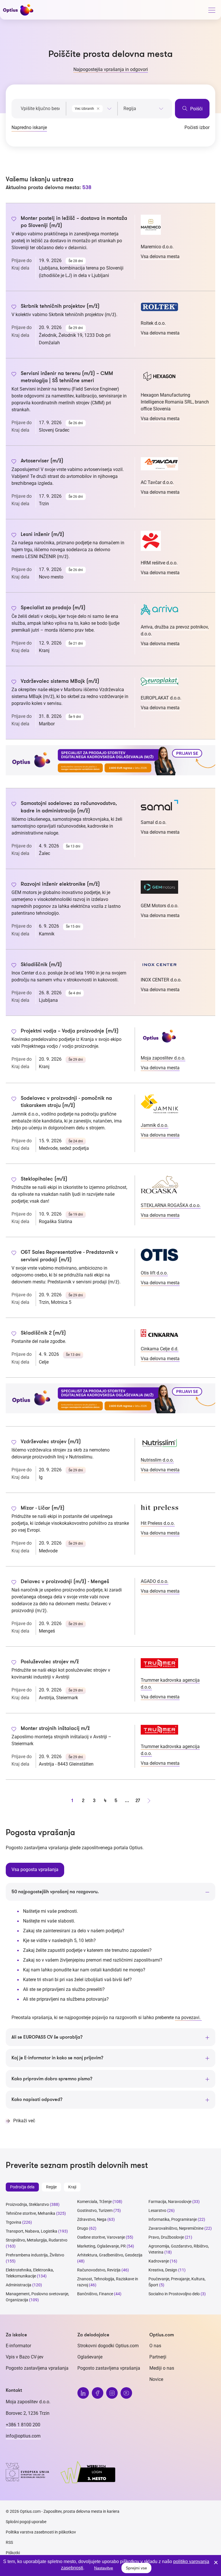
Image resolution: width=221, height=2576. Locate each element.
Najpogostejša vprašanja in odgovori (111, 69)
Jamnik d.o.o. (155, 1125)
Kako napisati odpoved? (37, 2100)
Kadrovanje (159, 2261)
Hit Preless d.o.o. (158, 1523)
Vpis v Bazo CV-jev (25, 2357)
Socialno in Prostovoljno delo (174, 2294)
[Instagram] (112, 2393)
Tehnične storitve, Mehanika (31, 2213)
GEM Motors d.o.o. (160, 906)
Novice (156, 2379)
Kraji (72, 2187)
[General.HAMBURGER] (212, 11)
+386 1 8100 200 (23, 2425)
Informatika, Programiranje (173, 2219)
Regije (51, 2187)
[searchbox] (143, 109)
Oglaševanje (90, 2357)
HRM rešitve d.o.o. (159, 563)
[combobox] (92, 107)
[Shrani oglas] (14, 220)
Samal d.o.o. (154, 822)
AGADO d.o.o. (155, 1581)
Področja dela (22, 2187)
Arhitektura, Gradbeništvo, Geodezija (110, 2255)
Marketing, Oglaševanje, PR (101, 2246)
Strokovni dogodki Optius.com (108, 2346)
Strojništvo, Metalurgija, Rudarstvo (37, 2240)
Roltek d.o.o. (153, 323)
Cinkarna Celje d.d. (160, 1349)
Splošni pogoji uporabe (26, 2522)
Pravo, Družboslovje (166, 2237)
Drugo (83, 2228)
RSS (9, 2542)
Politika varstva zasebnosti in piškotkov (41, 2532)
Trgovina (14, 2222)
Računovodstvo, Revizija (99, 2270)
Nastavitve (104, 2568)
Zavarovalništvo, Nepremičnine (176, 2228)
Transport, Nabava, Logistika (32, 2231)
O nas (155, 2346)
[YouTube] (126, 2393)
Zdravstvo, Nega (92, 2219)
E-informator (18, 2346)
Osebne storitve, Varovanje (101, 2237)
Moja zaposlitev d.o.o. (163, 1058)
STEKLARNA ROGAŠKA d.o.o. (171, 1205)
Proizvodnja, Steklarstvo (27, 2204)
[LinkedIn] (83, 2393)
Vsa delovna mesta (160, 256)
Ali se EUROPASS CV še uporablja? (47, 2037)
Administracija (19, 2285)
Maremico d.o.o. (157, 247)
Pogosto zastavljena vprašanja (37, 2368)
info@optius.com (23, 2436)
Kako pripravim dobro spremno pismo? (52, 2079)
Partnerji (158, 2357)
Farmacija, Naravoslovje (170, 2202)
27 (138, 1801)
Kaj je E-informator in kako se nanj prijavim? (57, 2058)
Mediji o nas (162, 2368)
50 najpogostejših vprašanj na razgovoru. (55, 1892)
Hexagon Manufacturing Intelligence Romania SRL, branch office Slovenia (175, 402)
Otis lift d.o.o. (154, 1273)
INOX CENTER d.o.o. (161, 980)
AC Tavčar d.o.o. (157, 482)
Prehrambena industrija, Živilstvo (35, 2255)
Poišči (196, 109)
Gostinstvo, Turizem (95, 2210)
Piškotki (13, 2553)
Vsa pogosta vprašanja (35, 1869)
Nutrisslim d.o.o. (157, 1460)
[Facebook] (98, 2393)
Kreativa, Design (163, 2270)
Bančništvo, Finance (95, 2294)
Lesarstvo (157, 2210)
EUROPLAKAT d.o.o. (161, 698)
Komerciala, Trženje (94, 2202)
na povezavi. (188, 2017)
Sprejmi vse (136, 2568)
